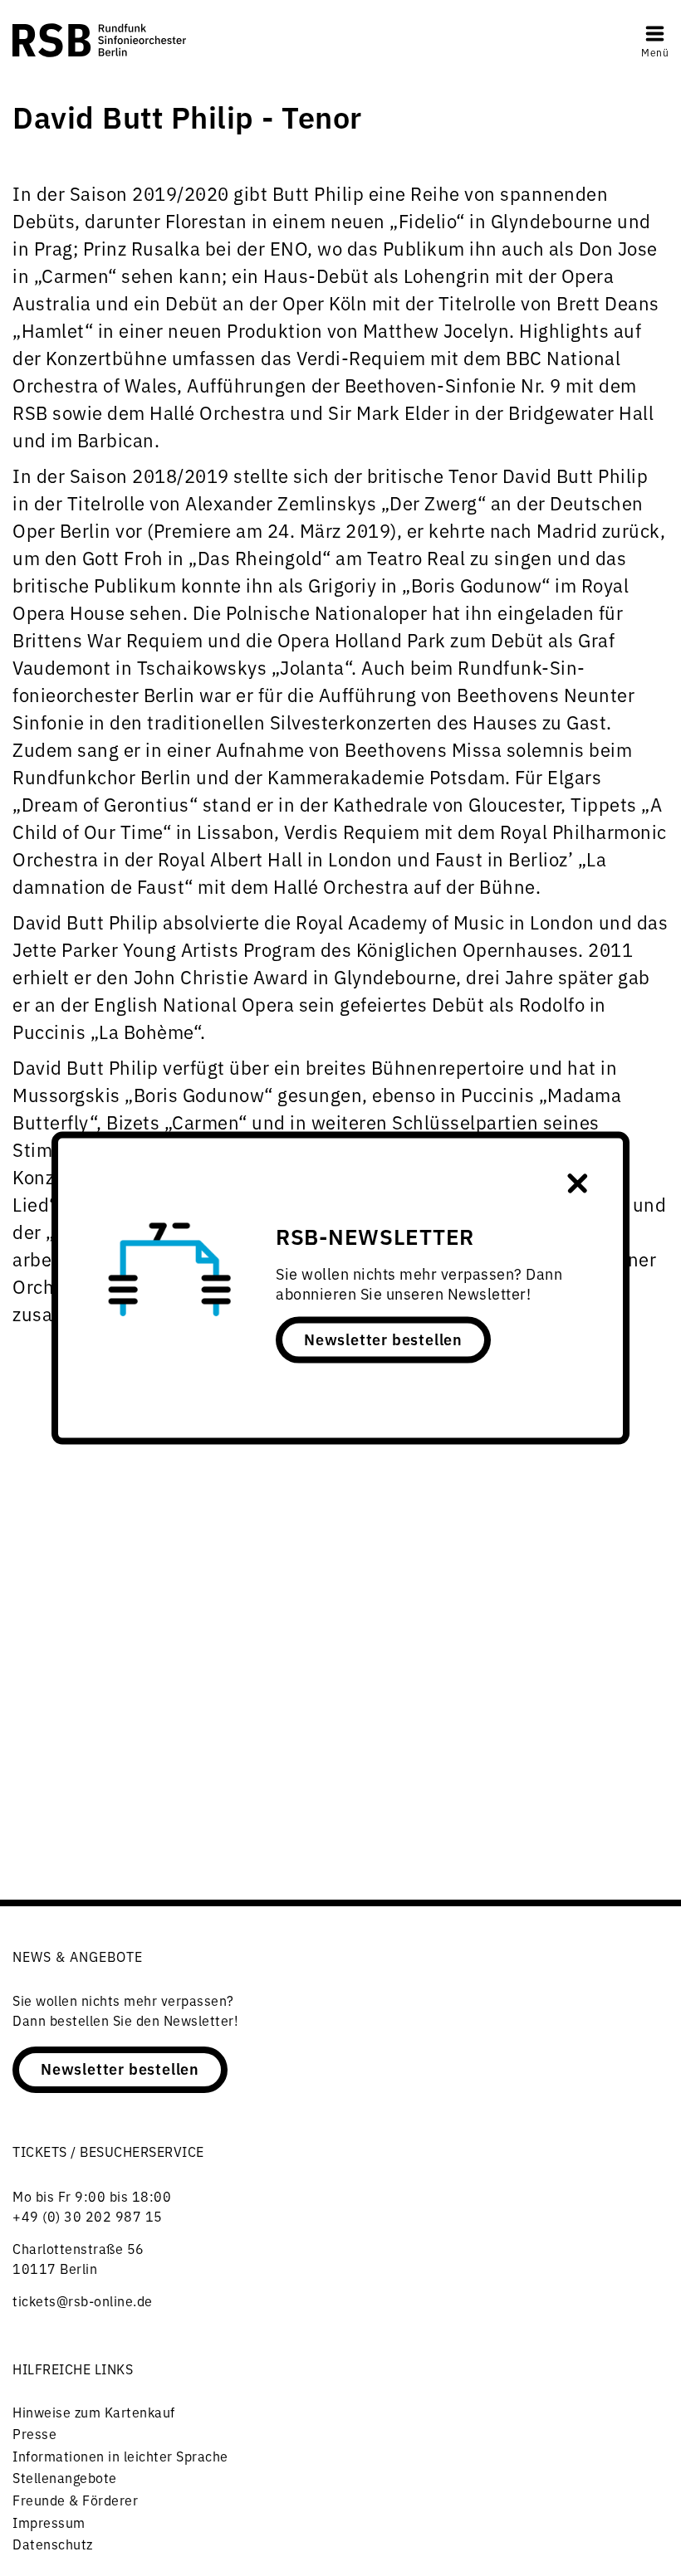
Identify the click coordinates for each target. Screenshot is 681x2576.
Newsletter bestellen (383, 1338)
